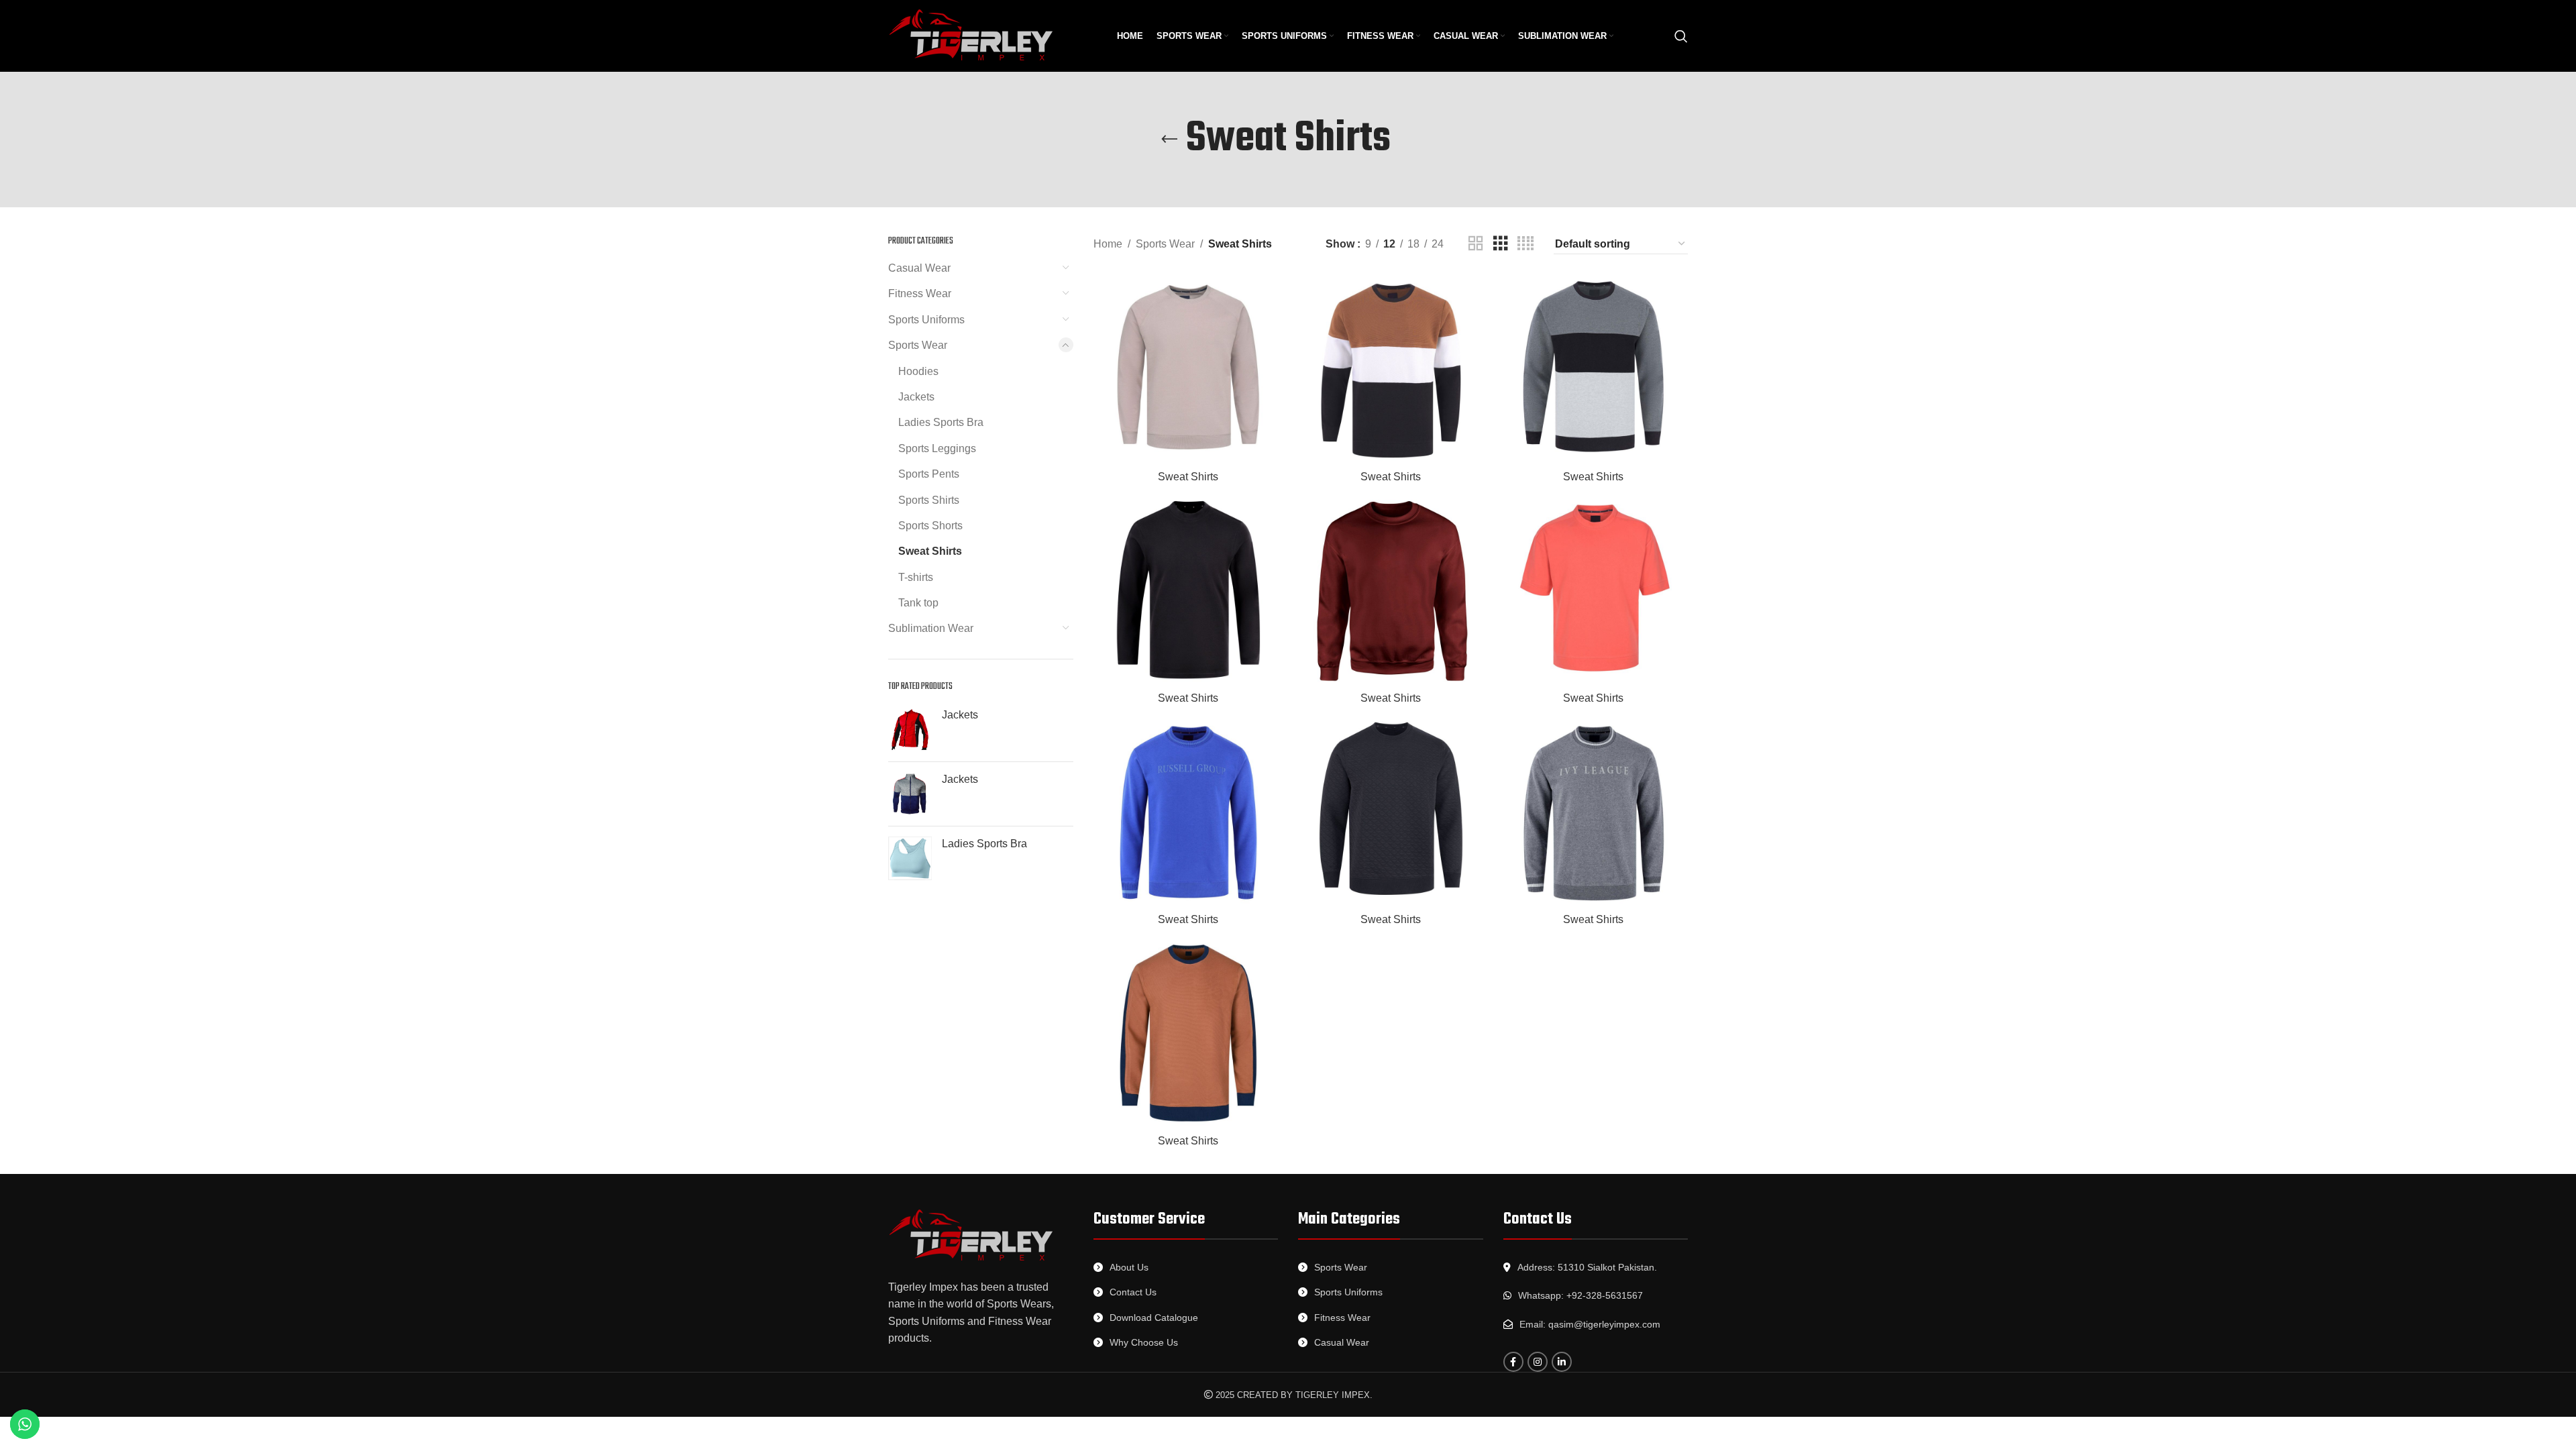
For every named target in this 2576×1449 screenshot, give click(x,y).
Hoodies (918, 371)
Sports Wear (918, 345)
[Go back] (1169, 140)
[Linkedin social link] (1562, 1362)
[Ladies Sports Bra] (910, 858)
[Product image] (1188, 369)
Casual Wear (919, 268)
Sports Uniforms (926, 320)
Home (1108, 244)
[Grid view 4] (1525, 244)
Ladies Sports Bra (941, 422)
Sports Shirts (929, 500)
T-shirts (916, 577)
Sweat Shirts (930, 551)
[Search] (1681, 36)
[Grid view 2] (1476, 244)
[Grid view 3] (1501, 244)
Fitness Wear (920, 293)
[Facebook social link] (1513, 1362)
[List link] (1186, 1267)
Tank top (918, 603)
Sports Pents (929, 474)
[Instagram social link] (1538, 1362)
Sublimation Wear (931, 628)
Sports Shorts (930, 526)
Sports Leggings (937, 448)
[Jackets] (910, 730)
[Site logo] (972, 35)
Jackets (916, 397)
